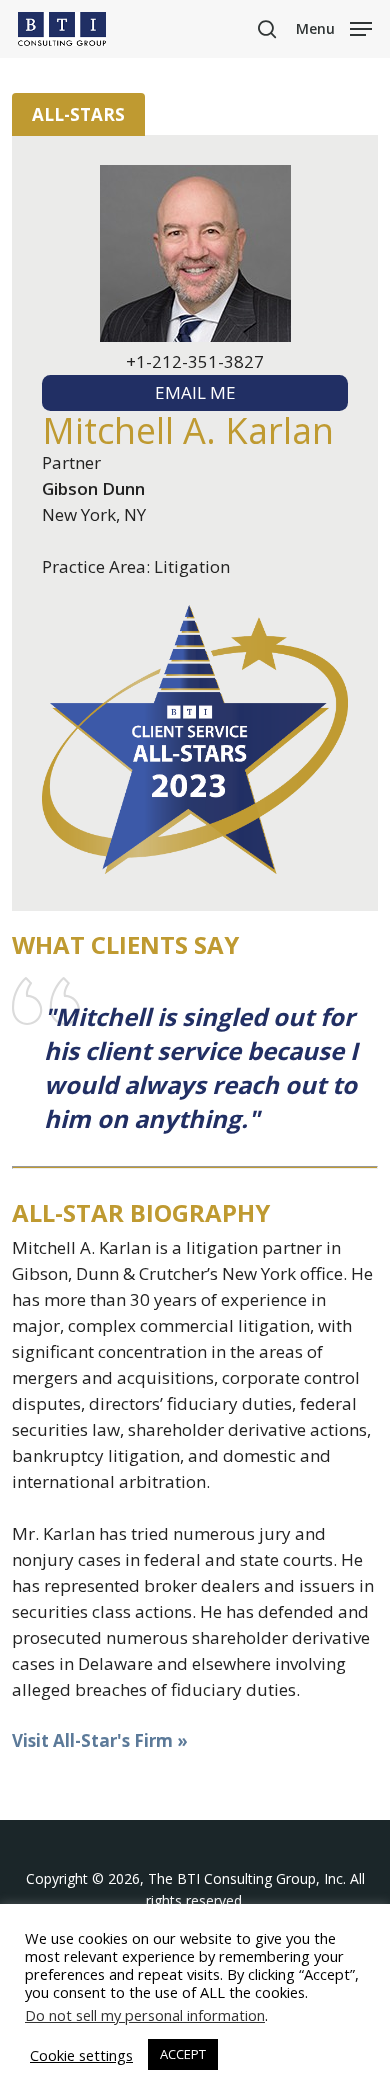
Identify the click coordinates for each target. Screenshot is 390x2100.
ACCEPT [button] (183, 2054)
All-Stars (78, 114)
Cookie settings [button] (81, 2055)
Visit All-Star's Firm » (100, 1740)
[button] (334, 27)
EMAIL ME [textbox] (195, 392)
